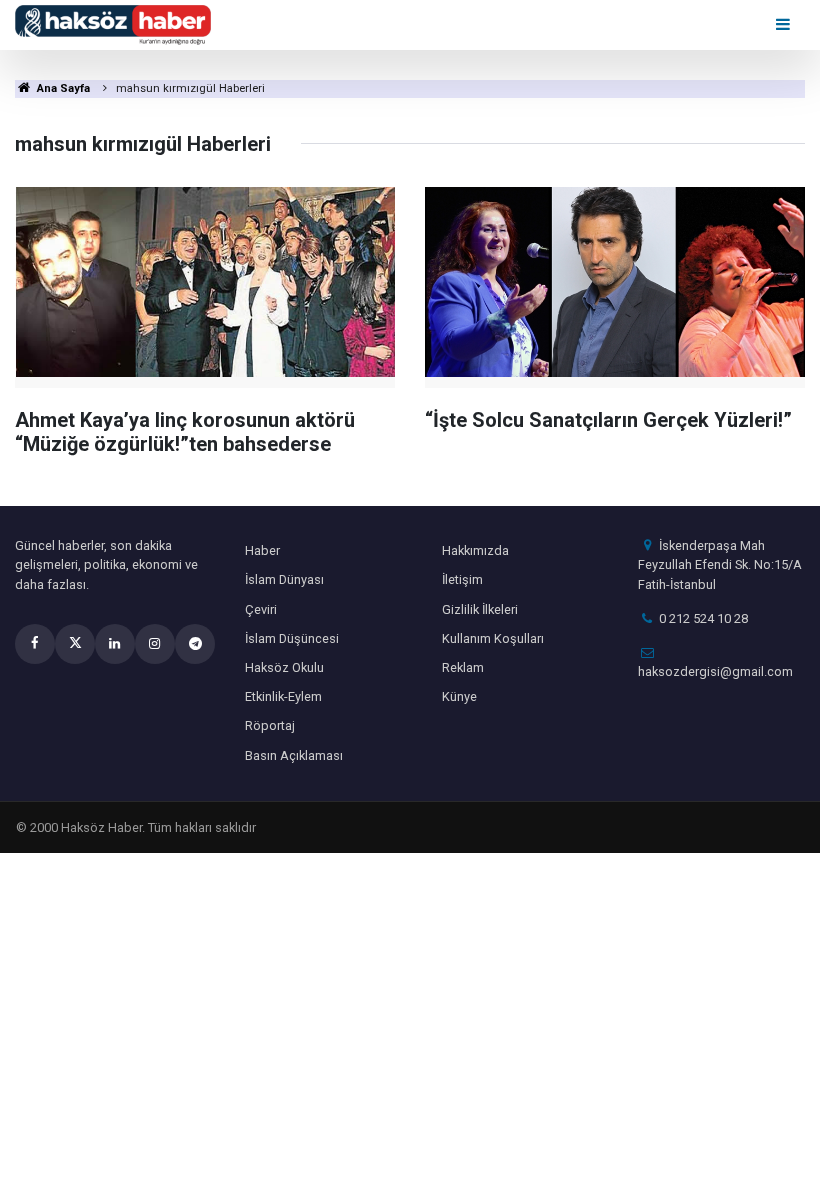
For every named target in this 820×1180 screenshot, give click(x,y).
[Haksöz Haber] (113, 23)
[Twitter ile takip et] (75, 644)
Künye (459, 696)
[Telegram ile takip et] (195, 644)
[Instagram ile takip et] (155, 644)
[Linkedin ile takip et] (115, 644)
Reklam (463, 667)
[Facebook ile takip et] (35, 644)
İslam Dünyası (284, 579)
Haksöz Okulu (284, 667)
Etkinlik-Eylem (283, 696)
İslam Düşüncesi (292, 638)
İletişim (462, 579)
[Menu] (784, 24)
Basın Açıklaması (294, 755)
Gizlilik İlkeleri (480, 609)
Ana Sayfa (62, 88)
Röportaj (270, 725)
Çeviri (261, 609)
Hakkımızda (475, 550)
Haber (262, 550)
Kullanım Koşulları (493, 638)
